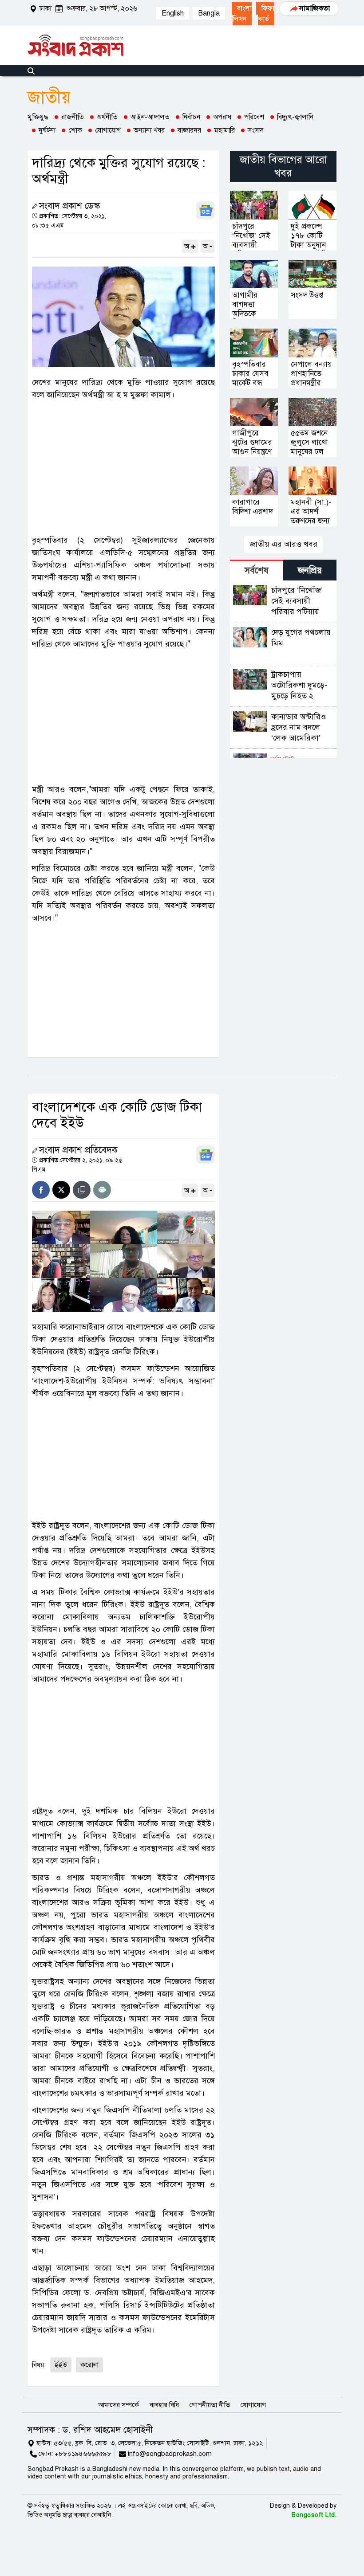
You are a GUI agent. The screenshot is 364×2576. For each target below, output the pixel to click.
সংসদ (255, 130)
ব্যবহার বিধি (164, 2405)
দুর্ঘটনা (47, 130)
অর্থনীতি (107, 117)
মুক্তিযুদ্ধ (38, 117)
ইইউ (61, 2365)
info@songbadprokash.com (170, 2454)
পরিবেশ (254, 117)
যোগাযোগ (108, 130)
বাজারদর (189, 130)
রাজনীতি (73, 117)
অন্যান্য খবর (149, 130)
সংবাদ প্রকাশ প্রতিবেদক (78, 1150)
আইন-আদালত (150, 117)
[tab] (257, 570)
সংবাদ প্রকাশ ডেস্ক (69, 206)
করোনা (89, 2365)
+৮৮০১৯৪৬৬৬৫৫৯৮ (83, 2454)
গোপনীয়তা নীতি (210, 2405)
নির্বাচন (191, 117)
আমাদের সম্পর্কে (119, 2405)
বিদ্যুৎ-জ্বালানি (295, 117)
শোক (75, 130)
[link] (242, 14)
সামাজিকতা (315, 8)
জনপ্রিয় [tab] (310, 570)
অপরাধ (222, 117)
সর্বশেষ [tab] (257, 570)
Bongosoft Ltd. (314, 2515)
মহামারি (224, 130)
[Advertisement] (123, 467)
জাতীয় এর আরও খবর (283, 544)
